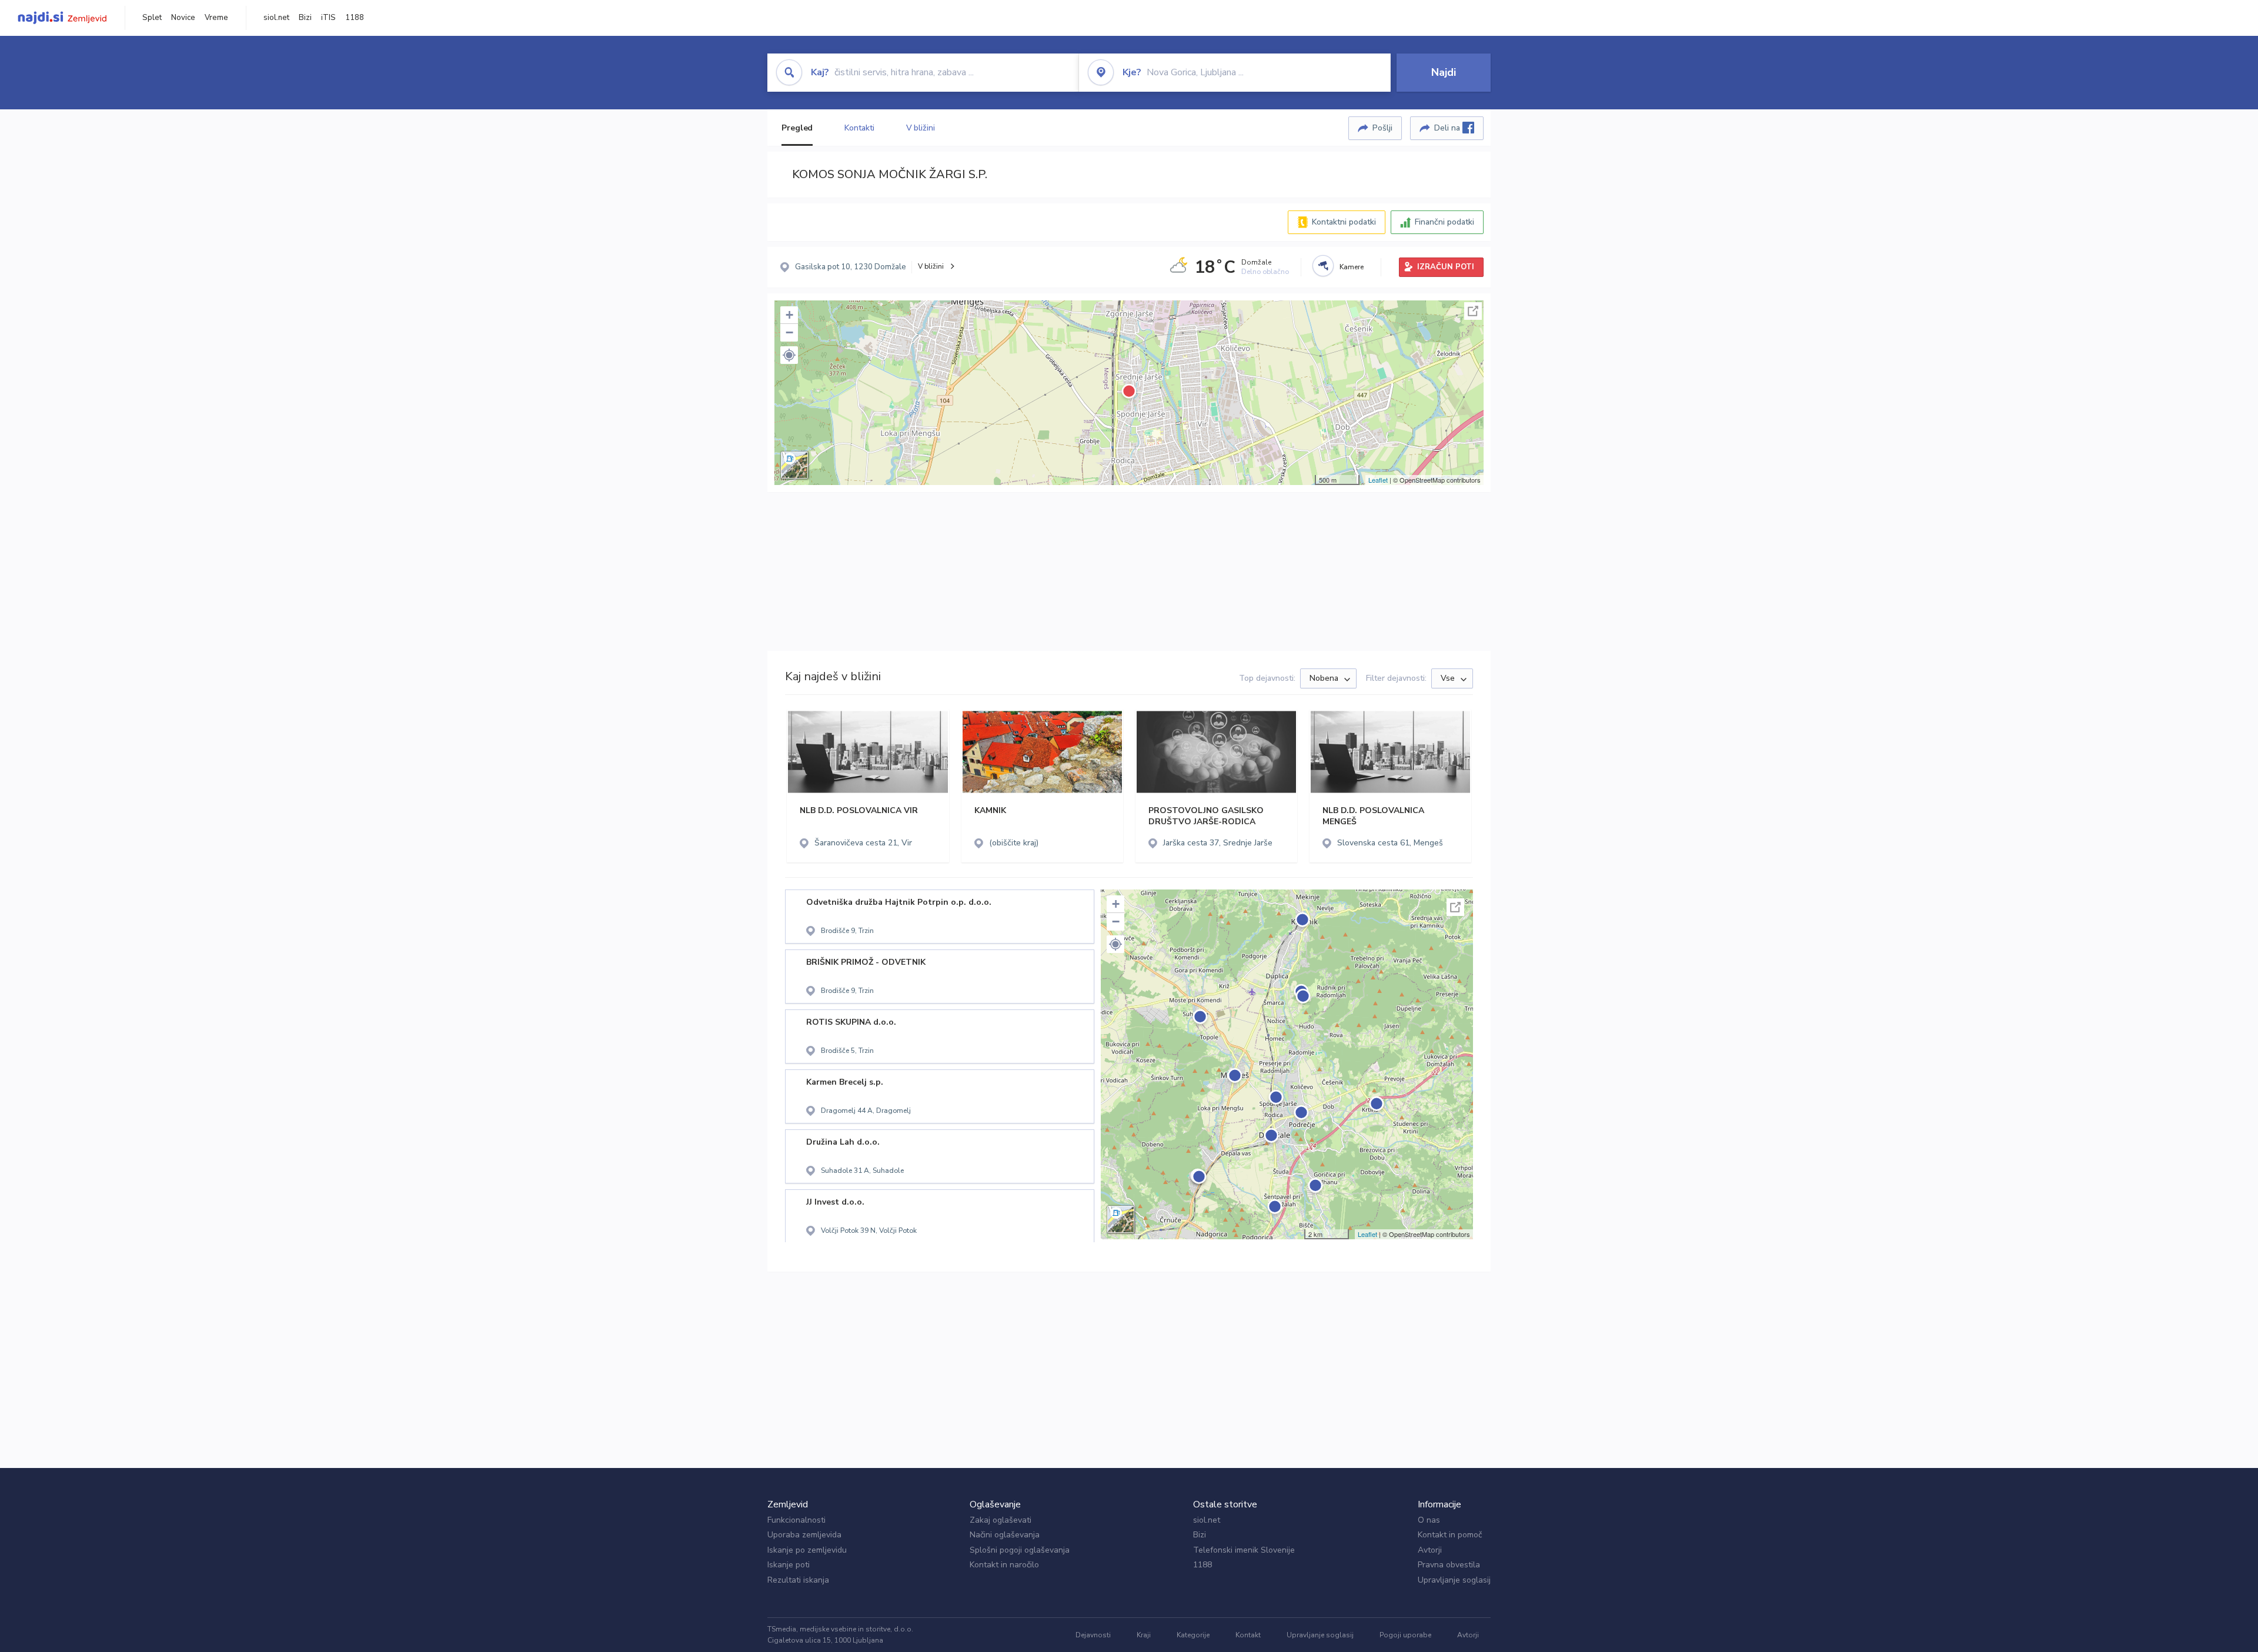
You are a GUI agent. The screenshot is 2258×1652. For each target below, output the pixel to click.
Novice (183, 18)
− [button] (789, 332)
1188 (355, 18)
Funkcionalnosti (796, 1520)
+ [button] (789, 315)
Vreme (216, 18)
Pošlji (1382, 128)
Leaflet (1378, 480)
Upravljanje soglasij (1454, 1580)
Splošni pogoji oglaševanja (1020, 1550)
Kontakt (1248, 1635)
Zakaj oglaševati (1001, 1520)
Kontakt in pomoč (1450, 1535)
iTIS (328, 18)
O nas (1429, 1520)
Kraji (1144, 1635)
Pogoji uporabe (1405, 1635)
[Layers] (794, 465)
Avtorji (1430, 1550)
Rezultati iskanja (798, 1580)
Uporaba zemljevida (804, 1535)
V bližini (921, 128)
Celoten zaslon (1473, 311)
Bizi (305, 18)
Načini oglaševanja (1005, 1535)
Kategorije (1193, 1635)
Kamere (1352, 267)
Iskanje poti (789, 1565)
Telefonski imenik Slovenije (1244, 1550)
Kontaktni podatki (1344, 222)
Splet (152, 18)
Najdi (1444, 72)
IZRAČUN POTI (1446, 267)
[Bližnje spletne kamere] (1323, 266)
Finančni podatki (1444, 222)
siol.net (276, 18)
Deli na (1448, 128)
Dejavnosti (1093, 1635)
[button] (789, 355)
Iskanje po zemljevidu (807, 1550)
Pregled (797, 128)
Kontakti (859, 128)
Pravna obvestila (1449, 1565)
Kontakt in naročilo (1004, 1565)
